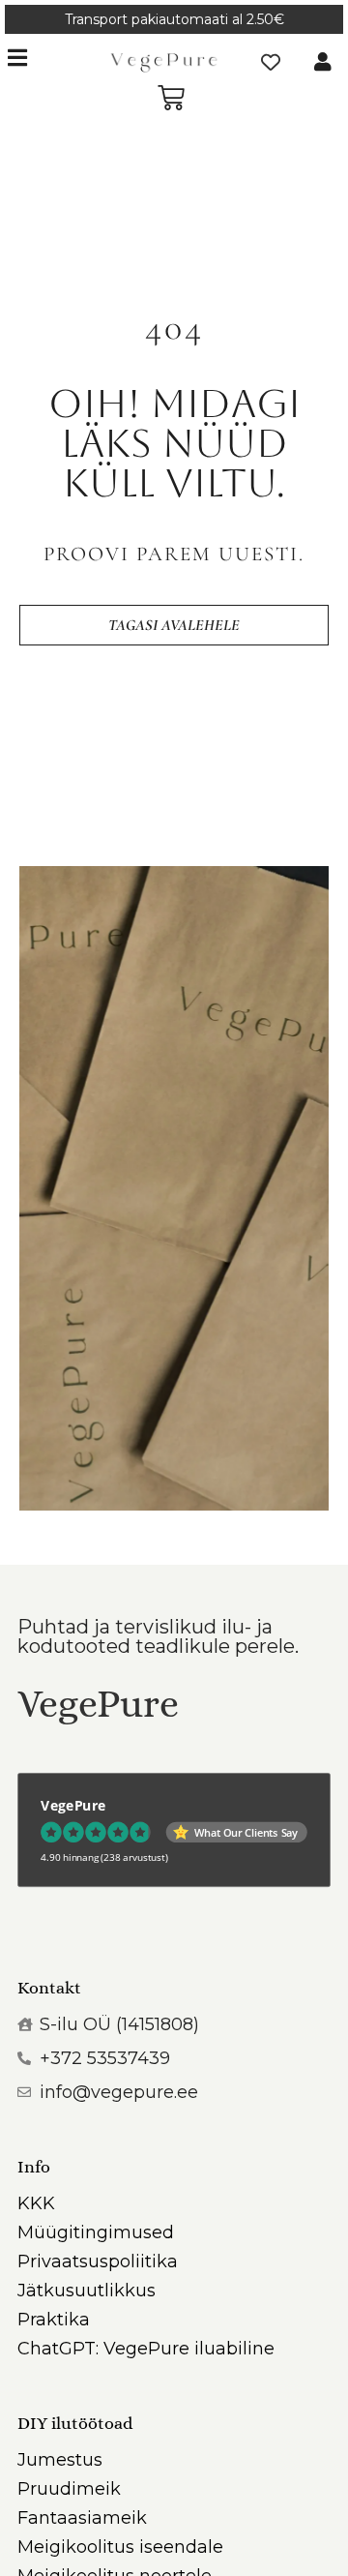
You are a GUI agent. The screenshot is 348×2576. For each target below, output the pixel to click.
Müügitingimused (96, 2232)
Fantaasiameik (82, 2518)
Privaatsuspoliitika (98, 2261)
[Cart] (171, 98)
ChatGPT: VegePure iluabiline (146, 2349)
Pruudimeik (69, 2489)
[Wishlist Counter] (271, 62)
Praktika (54, 2320)
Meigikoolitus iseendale (120, 2547)
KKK (36, 2203)
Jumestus (60, 2460)
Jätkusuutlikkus (87, 2291)
